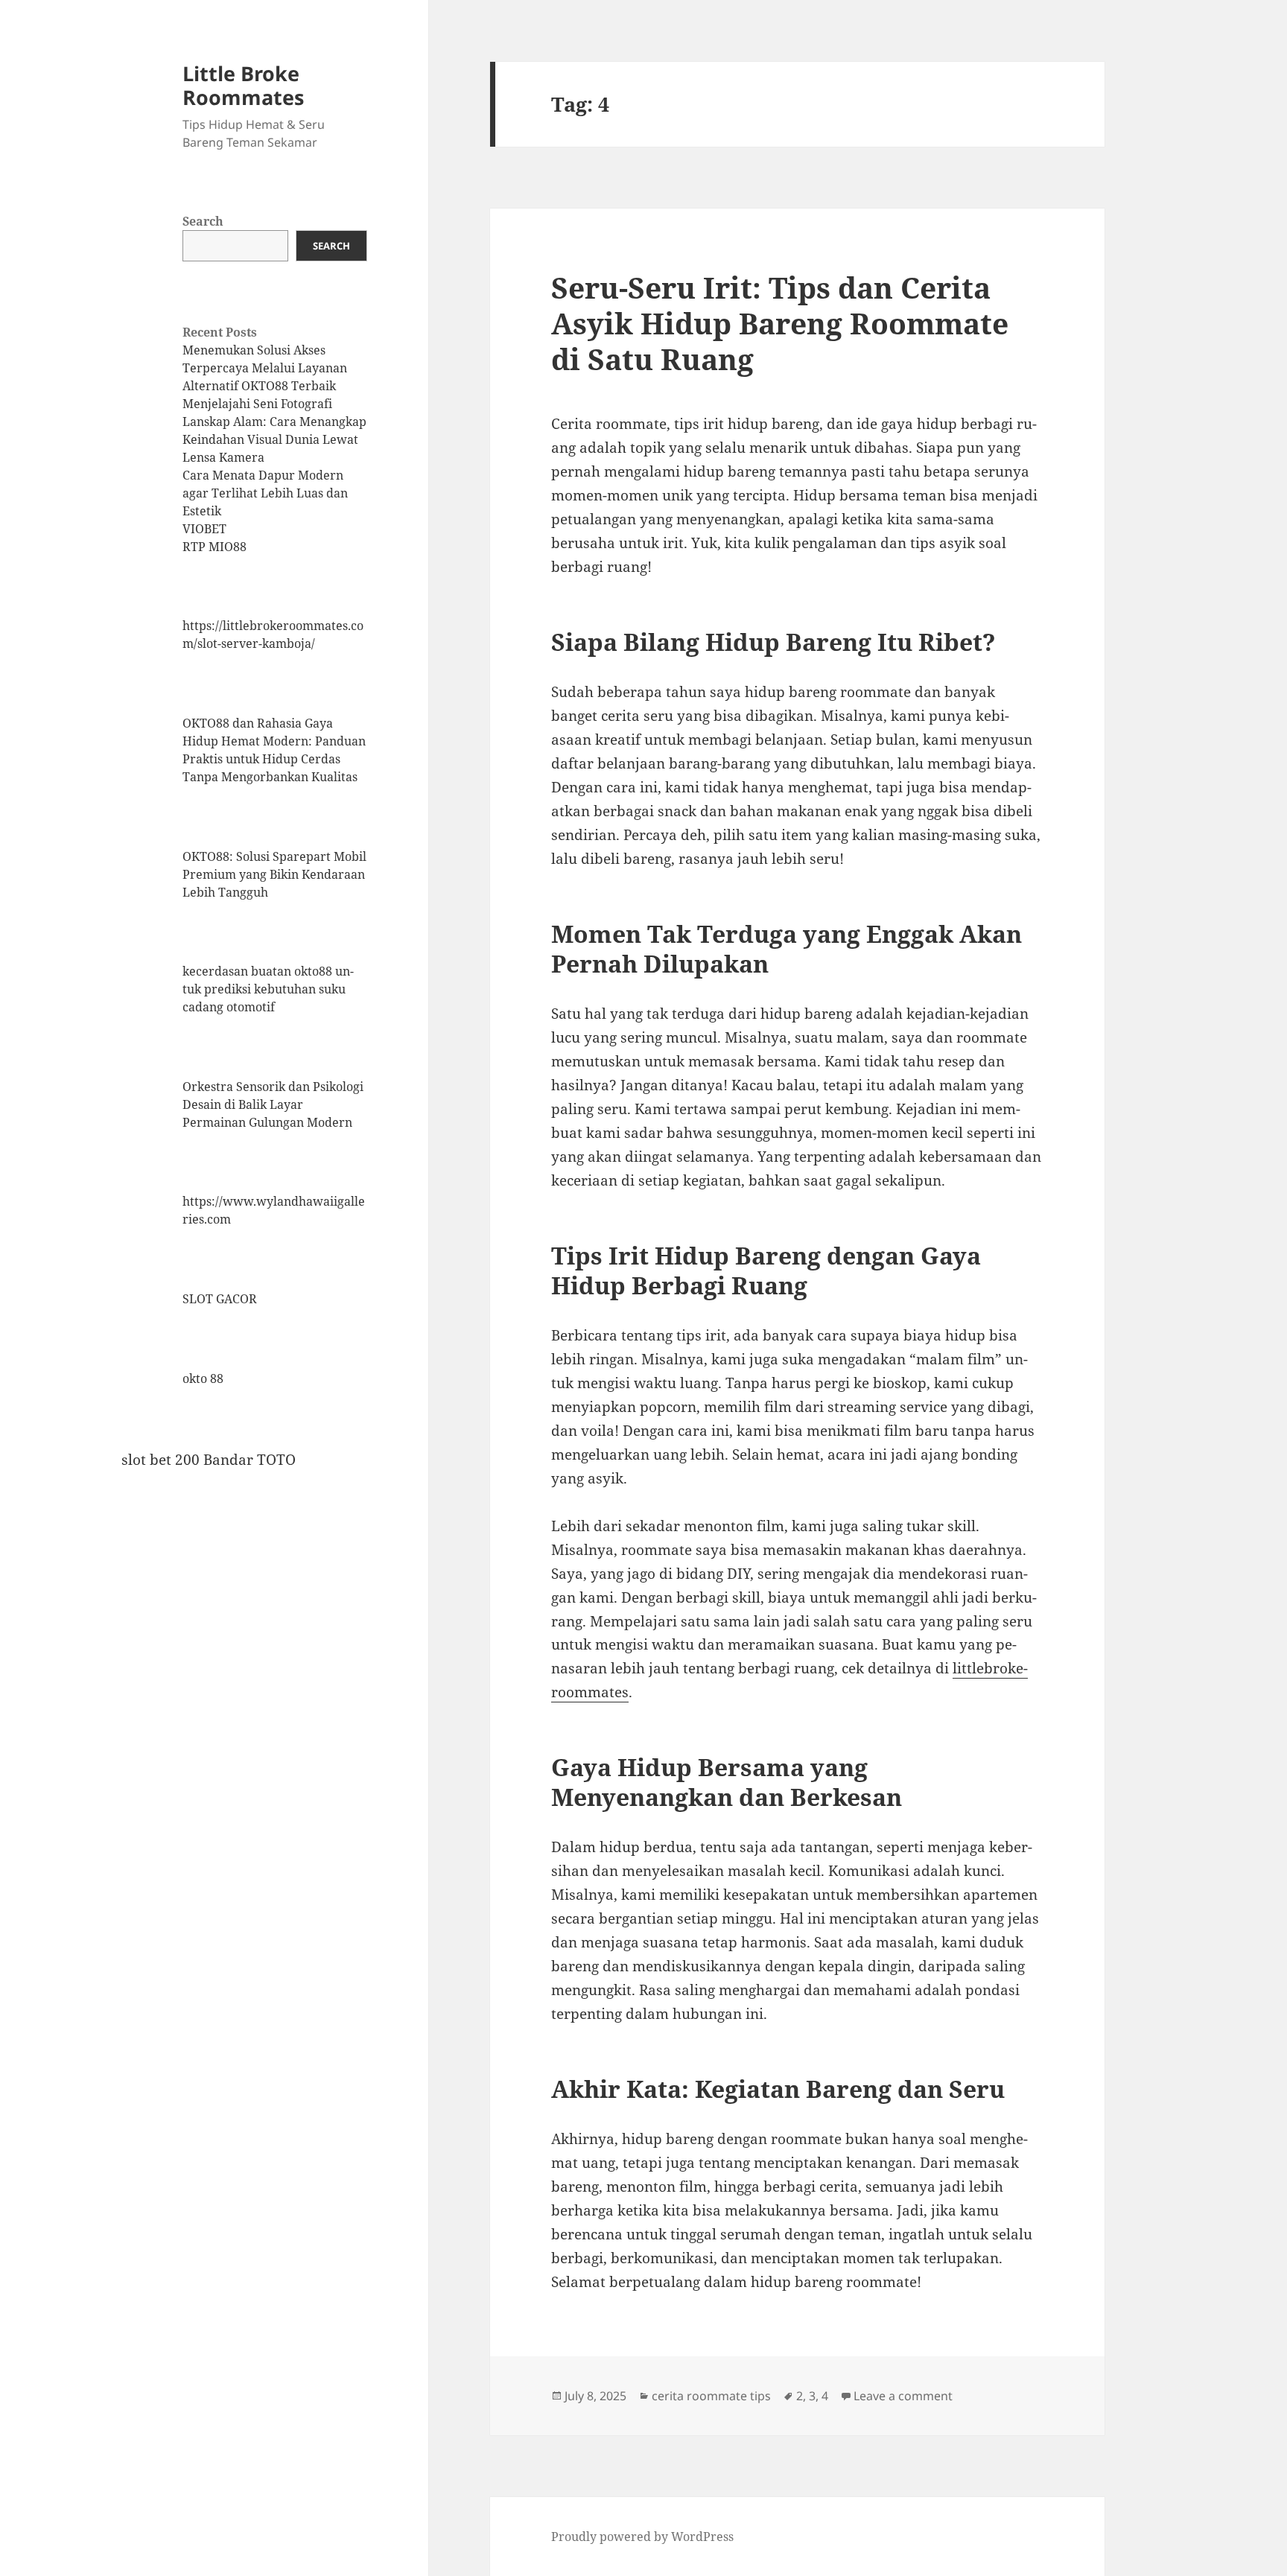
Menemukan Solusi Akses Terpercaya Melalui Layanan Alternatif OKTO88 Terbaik (265, 368)
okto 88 (203, 1378)
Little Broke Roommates (243, 85)
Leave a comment (903, 2396)
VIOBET (204, 529)
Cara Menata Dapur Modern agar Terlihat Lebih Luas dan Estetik (265, 493)
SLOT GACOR (220, 1299)
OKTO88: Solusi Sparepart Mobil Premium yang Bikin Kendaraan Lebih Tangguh (274, 874)
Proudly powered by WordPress (642, 2537)
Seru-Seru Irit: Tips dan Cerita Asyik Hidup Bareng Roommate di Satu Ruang (780, 323)
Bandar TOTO (250, 1460)
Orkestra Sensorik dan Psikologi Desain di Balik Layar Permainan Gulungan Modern (273, 1104)
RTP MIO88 (214, 547)
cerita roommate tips (711, 2396)
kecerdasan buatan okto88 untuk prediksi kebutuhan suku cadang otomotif (268, 989)
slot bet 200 (161, 1460)
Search (203, 221)
